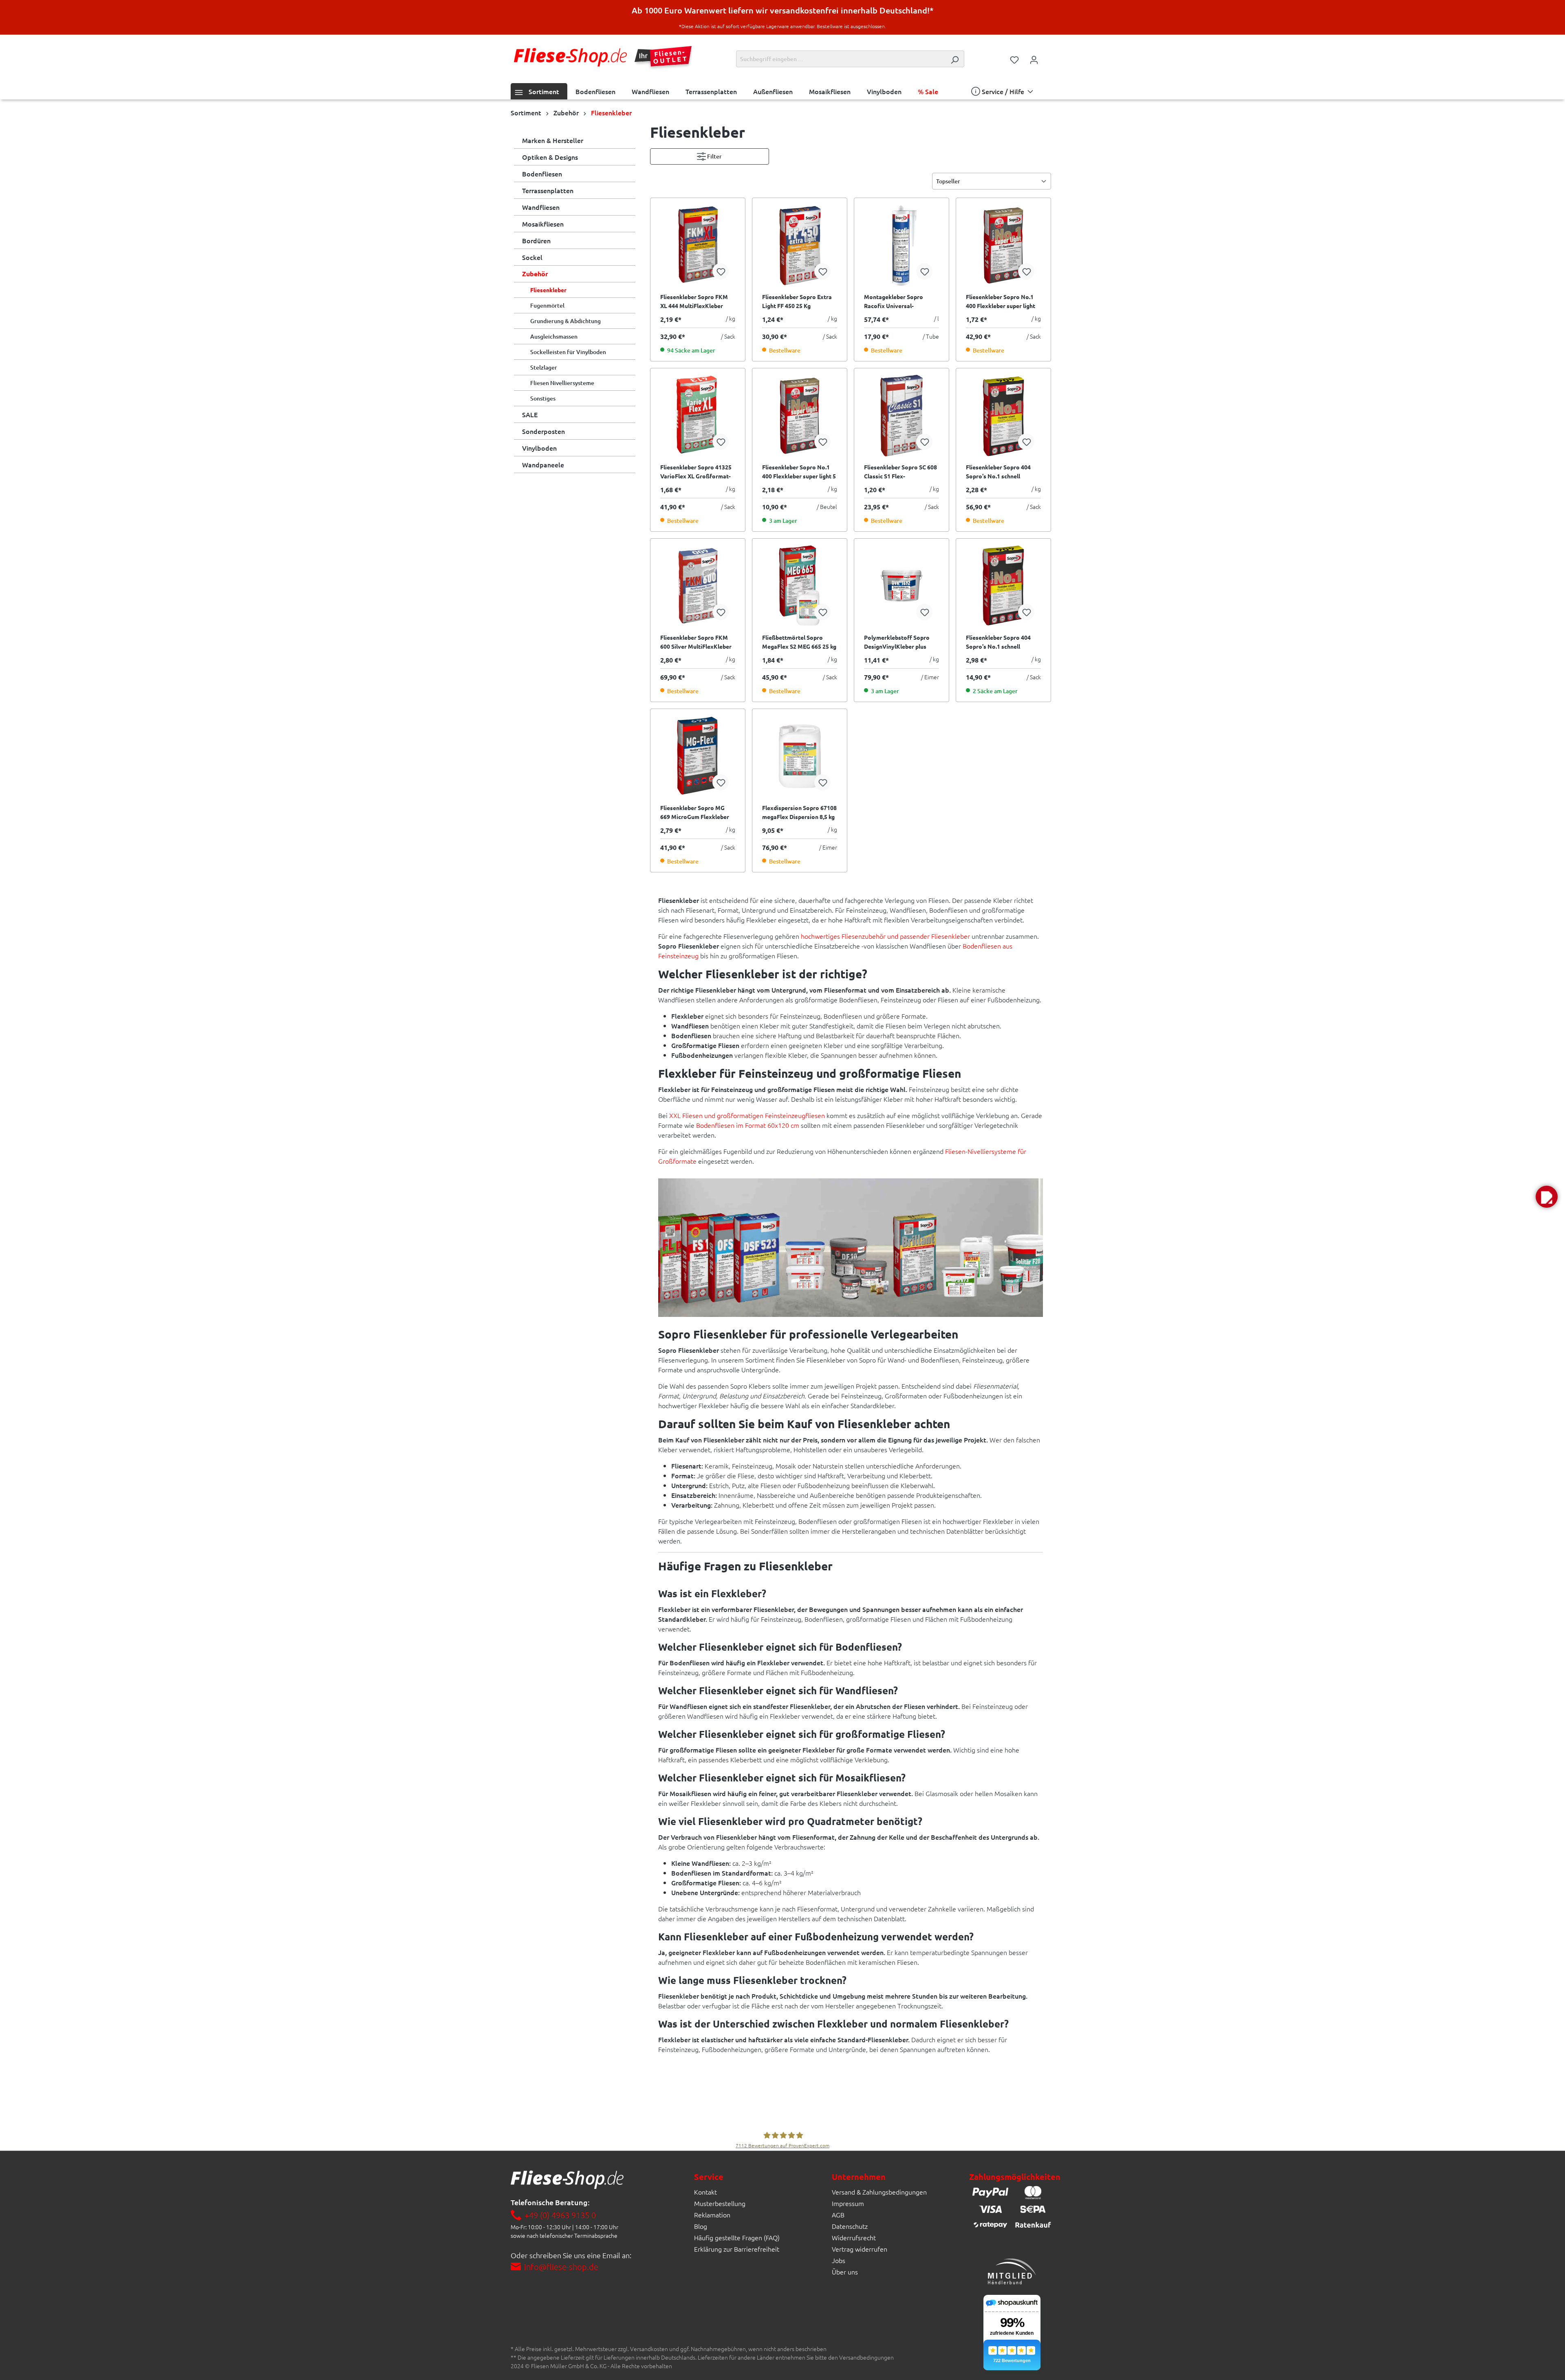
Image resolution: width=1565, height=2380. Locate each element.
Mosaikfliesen (543, 224)
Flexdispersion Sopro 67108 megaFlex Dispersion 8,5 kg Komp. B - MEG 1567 (799, 812)
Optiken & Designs (550, 157)
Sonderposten (543, 431)
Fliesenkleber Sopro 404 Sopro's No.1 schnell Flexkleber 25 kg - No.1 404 (1002, 472)
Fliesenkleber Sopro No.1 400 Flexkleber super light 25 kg (1001, 302)
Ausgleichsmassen (554, 336)
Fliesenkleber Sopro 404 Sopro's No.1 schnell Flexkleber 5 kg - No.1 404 (1000, 642)
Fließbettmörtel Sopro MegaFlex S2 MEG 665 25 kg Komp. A (799, 642)
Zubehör (535, 274)
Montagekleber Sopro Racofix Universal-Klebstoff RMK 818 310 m (898, 302)
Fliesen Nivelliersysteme (562, 383)
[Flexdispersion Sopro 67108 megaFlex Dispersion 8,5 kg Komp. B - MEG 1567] (800, 756)
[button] (1547, 1197)
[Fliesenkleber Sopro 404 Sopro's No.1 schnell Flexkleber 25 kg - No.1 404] (1003, 416)
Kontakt (705, 2192)
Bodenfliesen (542, 174)
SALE (530, 414)
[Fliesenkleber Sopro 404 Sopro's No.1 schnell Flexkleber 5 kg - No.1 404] (1003, 586)
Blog (701, 2226)
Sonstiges (543, 398)
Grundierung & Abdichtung (565, 321)
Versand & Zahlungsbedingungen (879, 2192)
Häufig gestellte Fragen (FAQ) (737, 2237)
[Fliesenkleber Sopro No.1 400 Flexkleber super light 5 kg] (800, 416)
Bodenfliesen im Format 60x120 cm (748, 1125)
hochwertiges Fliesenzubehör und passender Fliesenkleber (885, 936)
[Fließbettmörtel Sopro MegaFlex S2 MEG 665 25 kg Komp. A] (800, 586)
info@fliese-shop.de (561, 2267)
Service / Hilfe (1003, 91)
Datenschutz (850, 2226)
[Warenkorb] (1049, 57)
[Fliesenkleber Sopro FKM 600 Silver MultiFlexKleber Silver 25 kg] (698, 586)
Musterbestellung (720, 2203)
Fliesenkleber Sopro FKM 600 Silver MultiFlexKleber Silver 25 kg (696, 642)
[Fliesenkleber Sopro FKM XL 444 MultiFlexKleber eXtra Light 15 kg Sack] (698, 245)
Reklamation (712, 2215)
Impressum (848, 2203)
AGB (838, 2215)
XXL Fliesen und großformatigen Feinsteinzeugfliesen (747, 1115)
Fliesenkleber (548, 290)
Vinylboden (539, 448)
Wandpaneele (543, 465)
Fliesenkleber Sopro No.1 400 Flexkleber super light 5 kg (799, 472)
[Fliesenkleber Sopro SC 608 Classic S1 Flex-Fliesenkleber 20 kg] (902, 416)
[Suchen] (954, 59)
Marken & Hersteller (553, 140)
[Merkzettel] (1014, 59)
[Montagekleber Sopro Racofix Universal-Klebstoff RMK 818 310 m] (902, 245)
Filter (714, 156)
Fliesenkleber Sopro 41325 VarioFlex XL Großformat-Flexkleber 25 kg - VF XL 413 (698, 472)
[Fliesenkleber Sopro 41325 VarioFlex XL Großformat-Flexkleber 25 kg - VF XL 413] (698, 416)
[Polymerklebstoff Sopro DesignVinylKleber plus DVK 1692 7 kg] (902, 586)
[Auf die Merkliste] (721, 271)
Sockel (532, 257)
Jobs (839, 2260)
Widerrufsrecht (854, 2237)
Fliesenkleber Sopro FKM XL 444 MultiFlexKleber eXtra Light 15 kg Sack (694, 302)
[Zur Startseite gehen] (570, 57)
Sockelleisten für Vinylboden (568, 352)
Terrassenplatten (548, 190)
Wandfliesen (541, 207)
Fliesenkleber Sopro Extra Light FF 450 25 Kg (797, 301)
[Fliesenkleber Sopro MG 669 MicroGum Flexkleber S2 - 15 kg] (698, 756)
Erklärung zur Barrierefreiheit (737, 2249)
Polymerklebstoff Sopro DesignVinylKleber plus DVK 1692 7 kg (897, 642)
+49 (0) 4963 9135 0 (560, 2215)
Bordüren (536, 240)
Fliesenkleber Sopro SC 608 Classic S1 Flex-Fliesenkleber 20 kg (900, 472)
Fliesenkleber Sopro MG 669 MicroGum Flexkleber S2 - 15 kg (695, 812)
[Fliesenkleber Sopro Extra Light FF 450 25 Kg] (800, 245)
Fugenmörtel (547, 305)
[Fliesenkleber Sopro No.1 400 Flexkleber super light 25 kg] (1003, 245)
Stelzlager (544, 367)
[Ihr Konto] (1034, 59)
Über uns (845, 2272)
